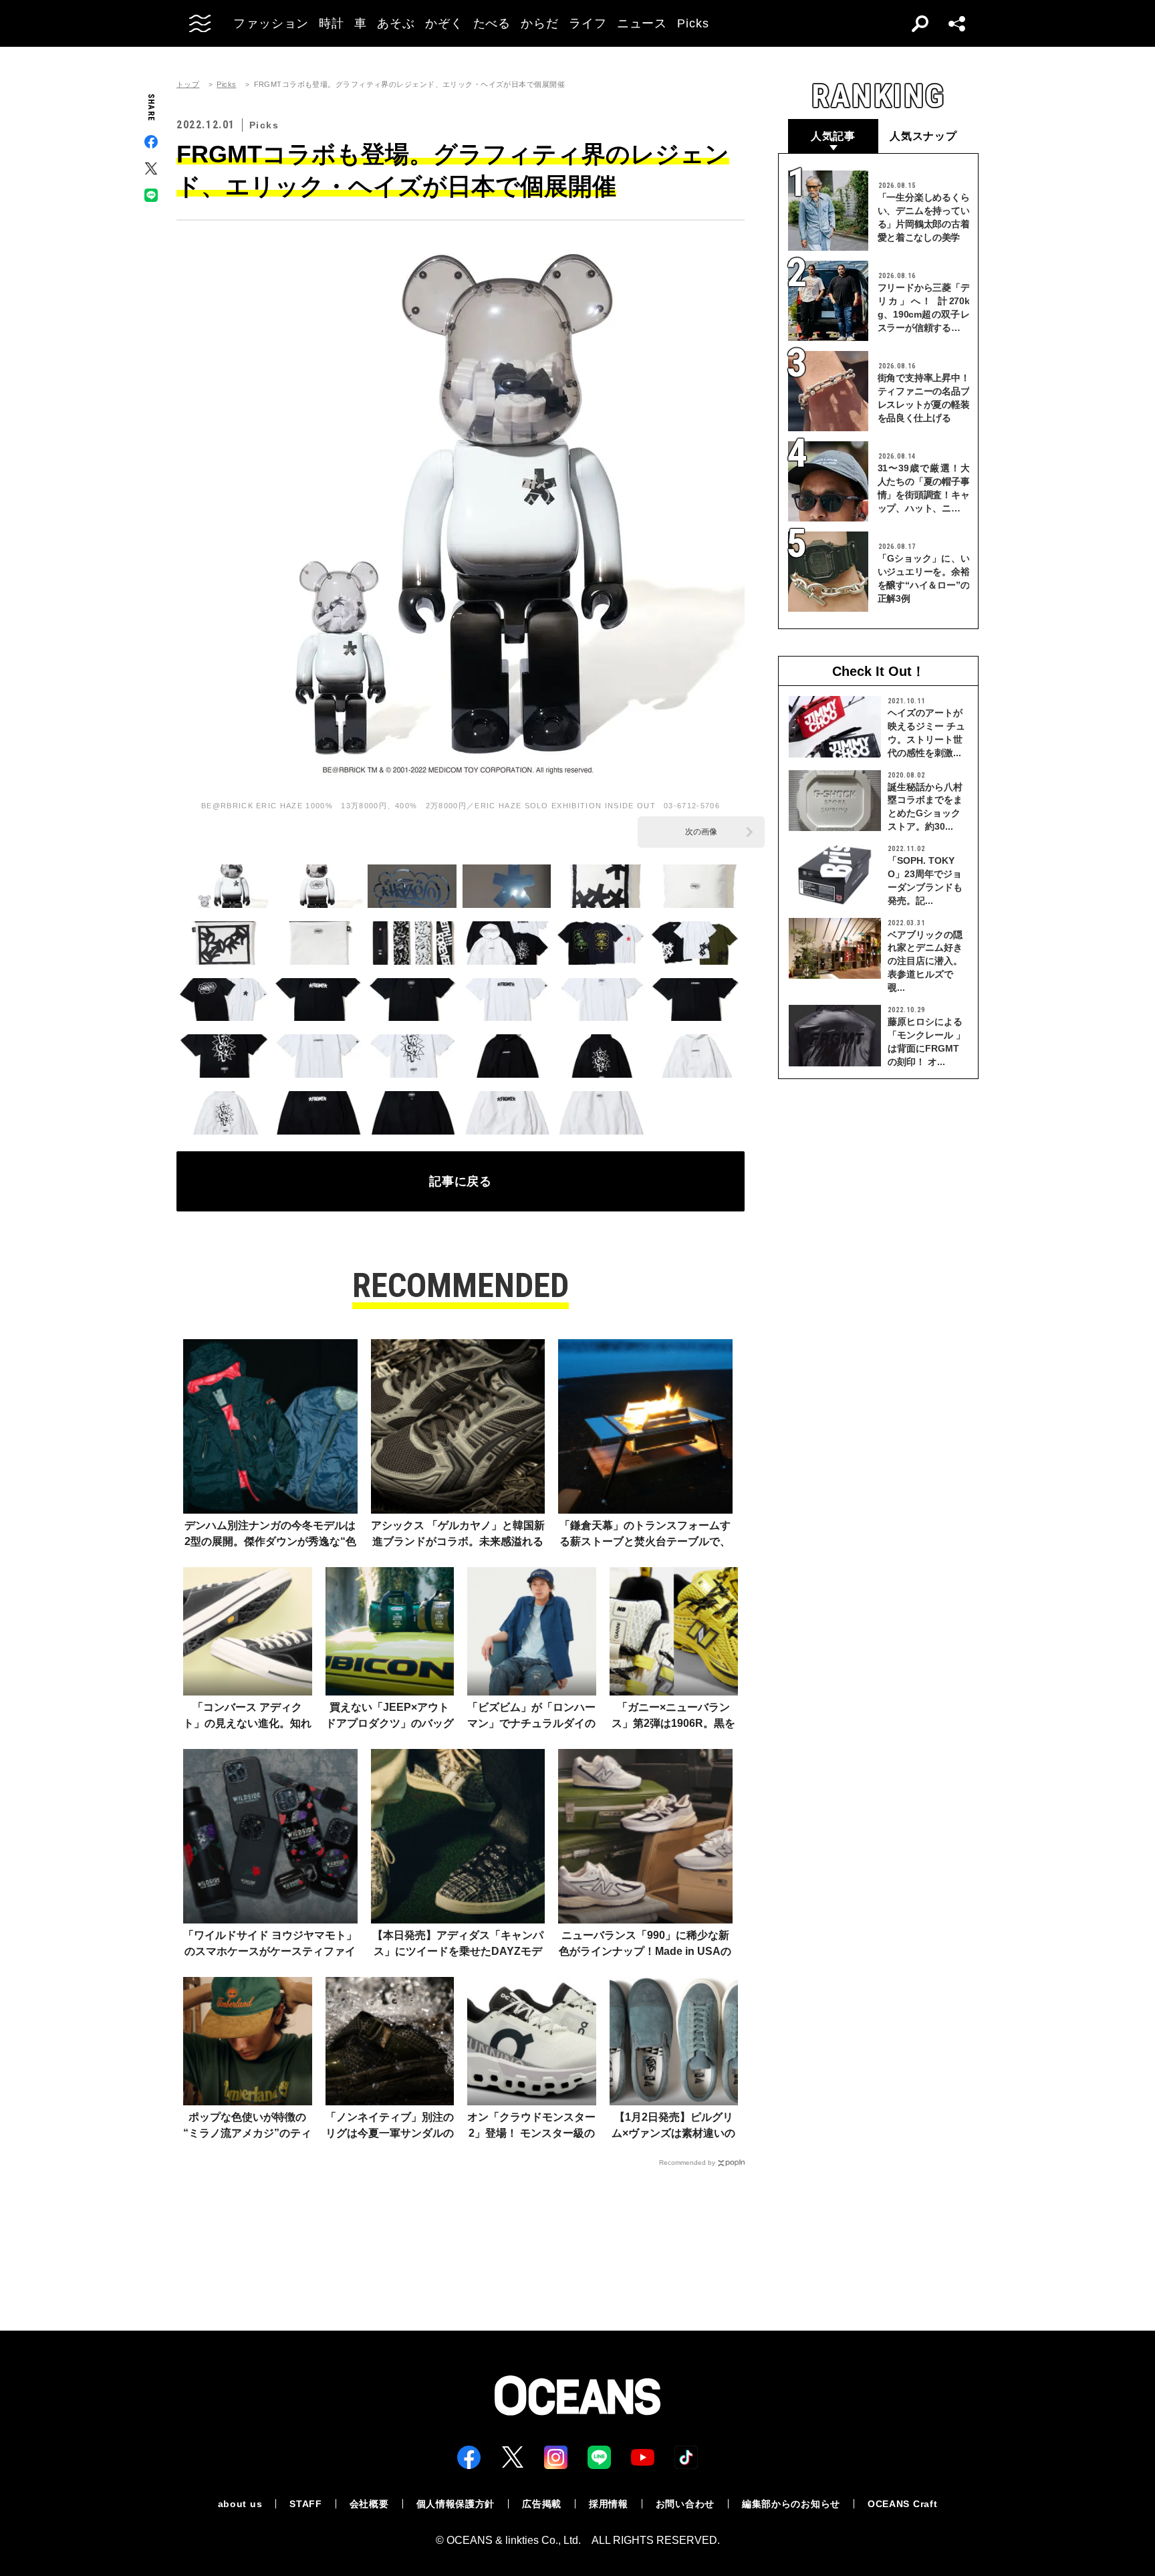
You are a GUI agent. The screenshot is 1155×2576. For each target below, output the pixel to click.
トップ (188, 85)
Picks (226, 85)
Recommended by (687, 2162)
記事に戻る (461, 1181)
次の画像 (701, 832)
